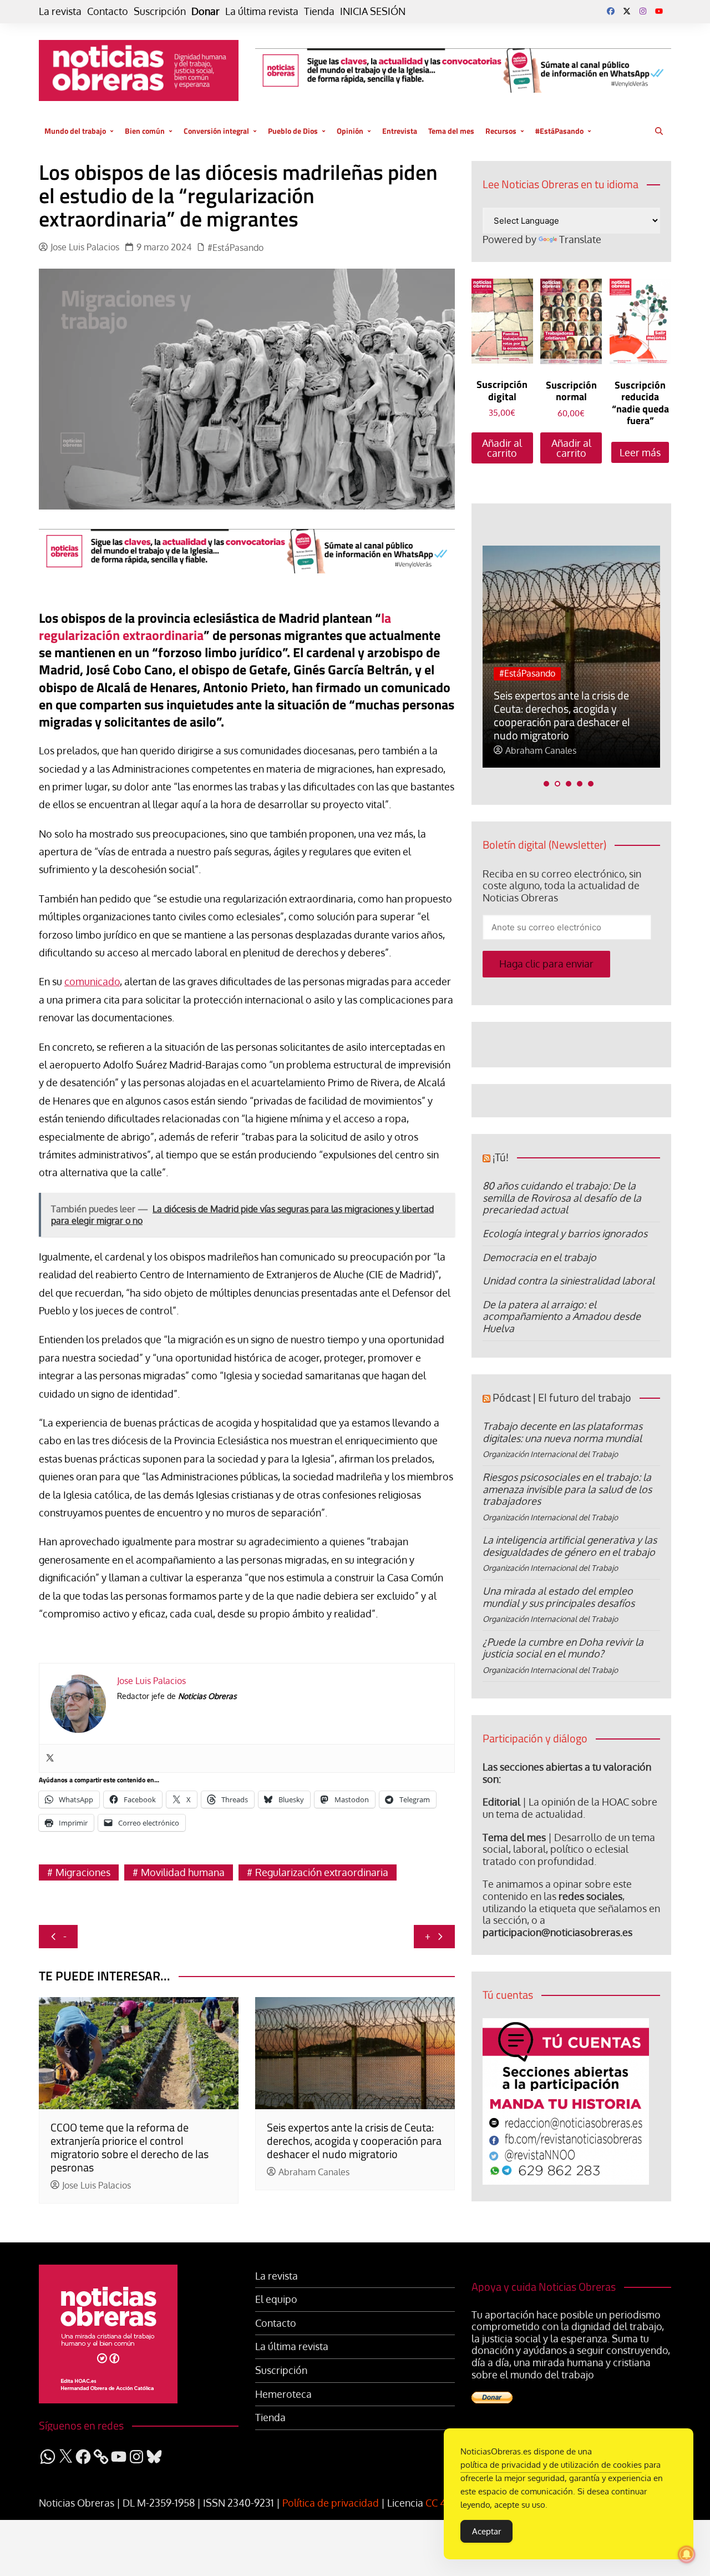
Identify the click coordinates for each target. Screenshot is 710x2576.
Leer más (640, 452)
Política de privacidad (331, 2503)
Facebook (611, 11)
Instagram (643, 11)
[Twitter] (50, 1758)
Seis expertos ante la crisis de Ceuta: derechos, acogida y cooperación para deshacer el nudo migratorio (354, 2141)
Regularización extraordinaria (322, 1872)
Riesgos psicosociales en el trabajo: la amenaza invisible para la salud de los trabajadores (567, 1489)
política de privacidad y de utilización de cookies (551, 2465)
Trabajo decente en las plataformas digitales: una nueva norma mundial (562, 1432)
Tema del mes (451, 131)
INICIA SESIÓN (373, 11)
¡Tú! (501, 1157)
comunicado (92, 981)
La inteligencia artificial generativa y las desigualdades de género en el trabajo (570, 1546)
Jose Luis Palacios (85, 247)
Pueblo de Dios (293, 131)
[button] (546, 784)
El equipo (276, 2299)
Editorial (501, 1802)
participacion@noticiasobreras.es (557, 1932)
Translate (580, 239)
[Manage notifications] (687, 2554)
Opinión (350, 131)
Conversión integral (216, 131)
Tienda (319, 11)
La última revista (262, 11)
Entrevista (400, 131)
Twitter (627, 11)
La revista (60, 11)
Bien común (145, 131)
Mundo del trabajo (75, 131)
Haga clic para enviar (546, 964)
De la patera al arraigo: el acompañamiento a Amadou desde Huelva (562, 1316)
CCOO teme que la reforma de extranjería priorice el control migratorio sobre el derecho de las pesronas (130, 2147)
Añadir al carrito (502, 448)
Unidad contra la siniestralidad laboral (569, 1281)
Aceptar (486, 2531)
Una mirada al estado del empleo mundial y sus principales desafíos (559, 1597)
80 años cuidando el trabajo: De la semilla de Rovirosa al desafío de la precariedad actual (562, 1198)
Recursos (501, 131)
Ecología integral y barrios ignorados (565, 1233)
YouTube (659, 11)
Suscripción (160, 11)
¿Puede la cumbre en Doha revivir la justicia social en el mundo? (563, 1648)
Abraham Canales (314, 2172)
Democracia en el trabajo (539, 1257)
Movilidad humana (183, 1872)
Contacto (108, 11)
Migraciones (83, 1872)
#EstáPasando (559, 131)
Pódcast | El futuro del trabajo (562, 1397)
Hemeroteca (283, 2394)
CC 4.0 (440, 2503)
